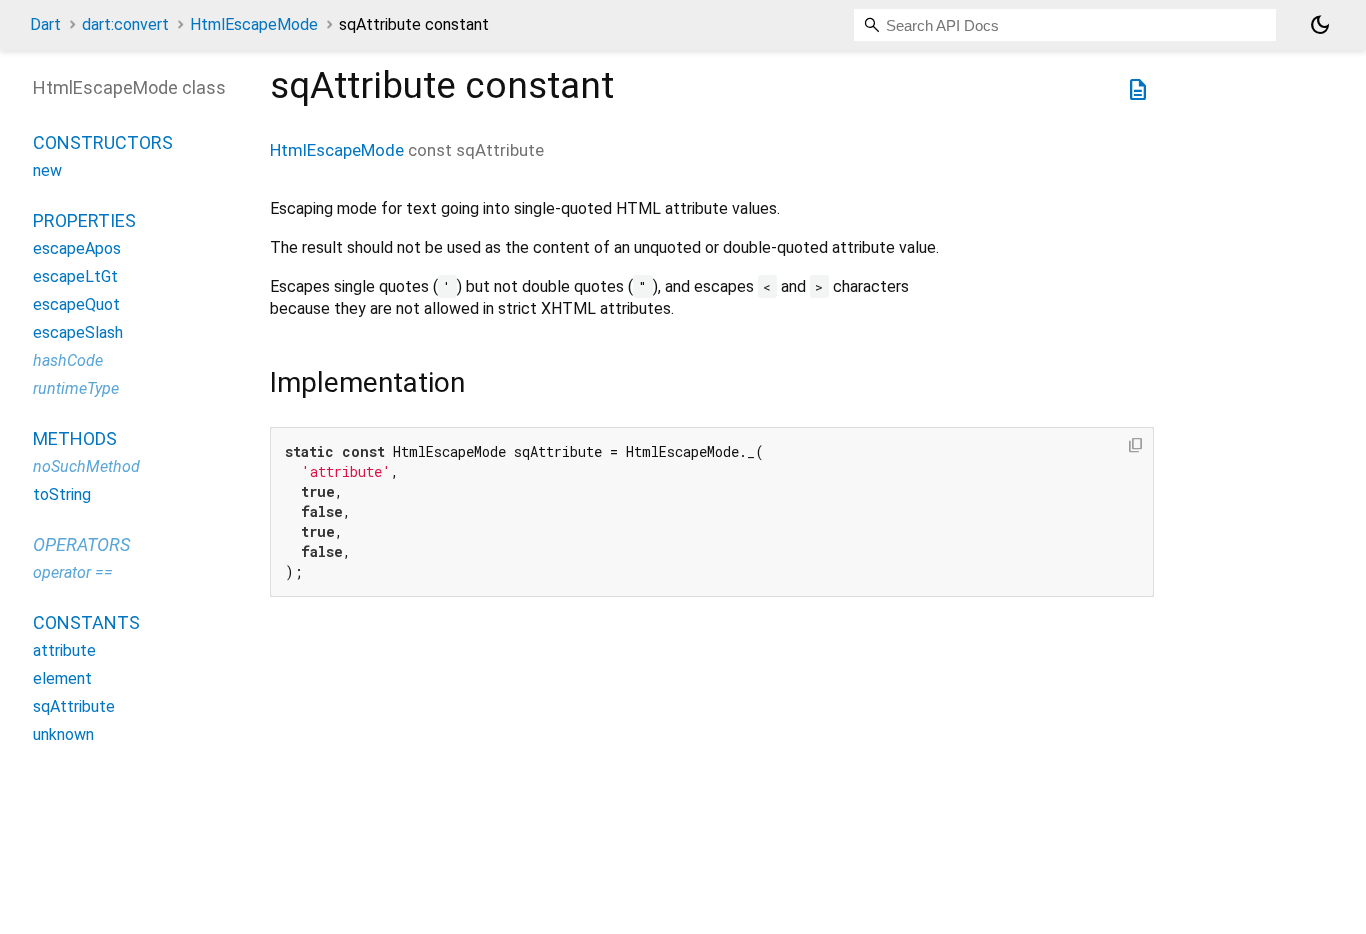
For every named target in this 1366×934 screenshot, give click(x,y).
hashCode (68, 360)
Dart (45, 24)
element (62, 678)
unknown (63, 734)
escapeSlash (78, 332)
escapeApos (77, 248)
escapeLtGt (75, 276)
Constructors (103, 142)
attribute (64, 650)
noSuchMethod (86, 466)
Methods (75, 438)
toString (62, 494)
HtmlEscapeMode (254, 24)
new (47, 170)
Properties (84, 220)
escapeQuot (76, 304)
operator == (73, 572)
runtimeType (76, 388)
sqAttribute (74, 706)
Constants (86, 622)
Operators (81, 544)
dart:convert (125, 24)
